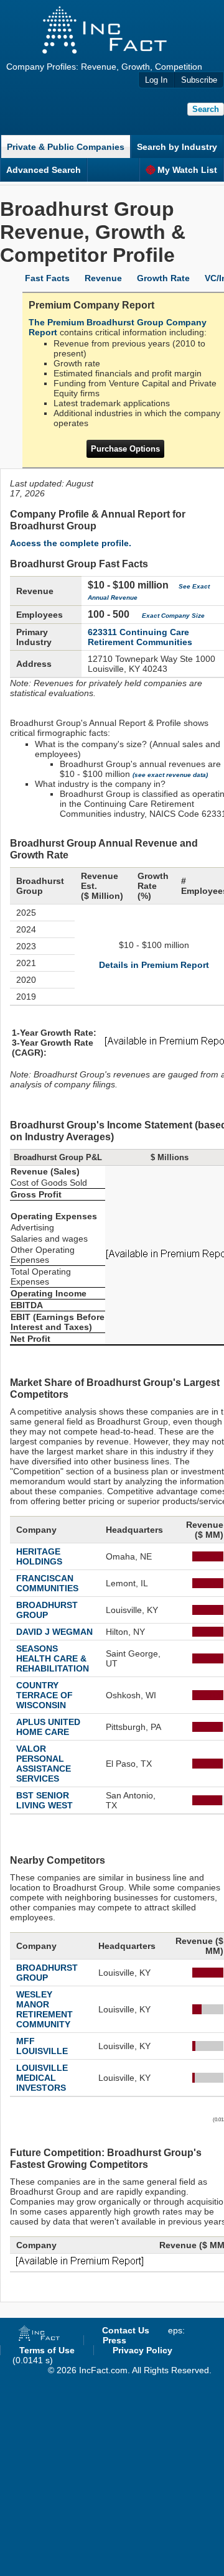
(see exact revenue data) (170, 775)
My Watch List (187, 170)
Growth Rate (163, 278)
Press (114, 2340)
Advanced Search (44, 170)
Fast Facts (47, 278)
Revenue (103, 278)
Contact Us (126, 2330)
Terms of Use (47, 2350)
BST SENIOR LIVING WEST (44, 1800)
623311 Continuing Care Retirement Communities (140, 637)
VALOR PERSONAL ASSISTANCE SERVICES (44, 1764)
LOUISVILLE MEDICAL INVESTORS (42, 2078)
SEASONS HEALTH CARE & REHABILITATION (53, 1658)
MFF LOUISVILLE (42, 2046)
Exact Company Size (173, 616)
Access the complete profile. (71, 543)
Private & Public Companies (66, 147)
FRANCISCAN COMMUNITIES (47, 1583)
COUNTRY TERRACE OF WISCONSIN (44, 1695)
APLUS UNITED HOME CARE (48, 1727)
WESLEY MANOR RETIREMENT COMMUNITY (44, 2009)
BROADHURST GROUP (47, 1610)
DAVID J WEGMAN (54, 1632)
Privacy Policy (142, 2350)
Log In (156, 80)
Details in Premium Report (154, 965)
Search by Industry (177, 147)
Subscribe (199, 80)
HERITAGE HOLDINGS (39, 1556)
